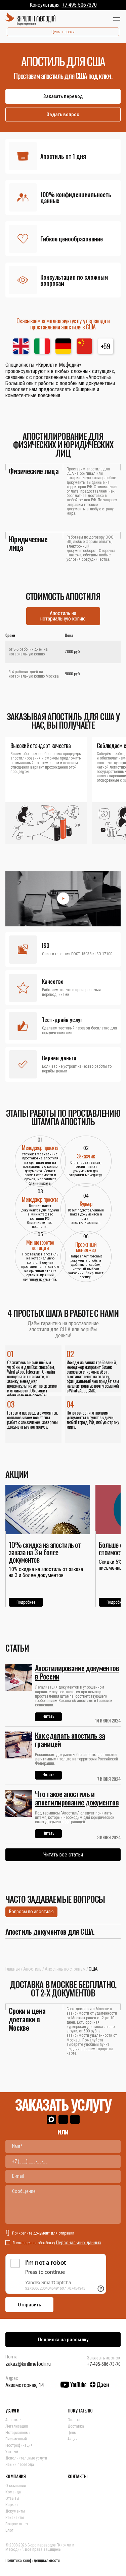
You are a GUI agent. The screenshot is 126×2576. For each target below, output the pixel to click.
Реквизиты (15, 2518)
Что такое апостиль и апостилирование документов (77, 1798)
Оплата (74, 2420)
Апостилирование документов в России (77, 1672)
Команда (13, 2492)
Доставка (76, 2426)
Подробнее (26, 1602)
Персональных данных (79, 2243)
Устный (12, 2452)
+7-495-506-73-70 (104, 2364)
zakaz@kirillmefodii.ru (28, 2364)
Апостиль (32, 1969)
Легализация (17, 2426)
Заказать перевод (63, 96)
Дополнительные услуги (26, 2458)
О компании (16, 2486)
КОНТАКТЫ (77, 2476)
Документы (15, 2511)
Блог (9, 2530)
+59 (105, 346)
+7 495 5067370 (79, 5)
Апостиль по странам (65, 1969)
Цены (72, 2433)
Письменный (16, 2439)
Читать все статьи (63, 1855)
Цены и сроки (63, 32)
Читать (48, 1716)
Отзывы (12, 2498)
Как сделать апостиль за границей (70, 1739)
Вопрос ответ (17, 2524)
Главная (13, 1969)
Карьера (12, 2505)
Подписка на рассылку (63, 2340)
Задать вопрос (63, 114)
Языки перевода (20, 2465)
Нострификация (19, 2445)
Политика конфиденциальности (33, 2561)
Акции (73, 2439)
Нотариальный (18, 2433)
